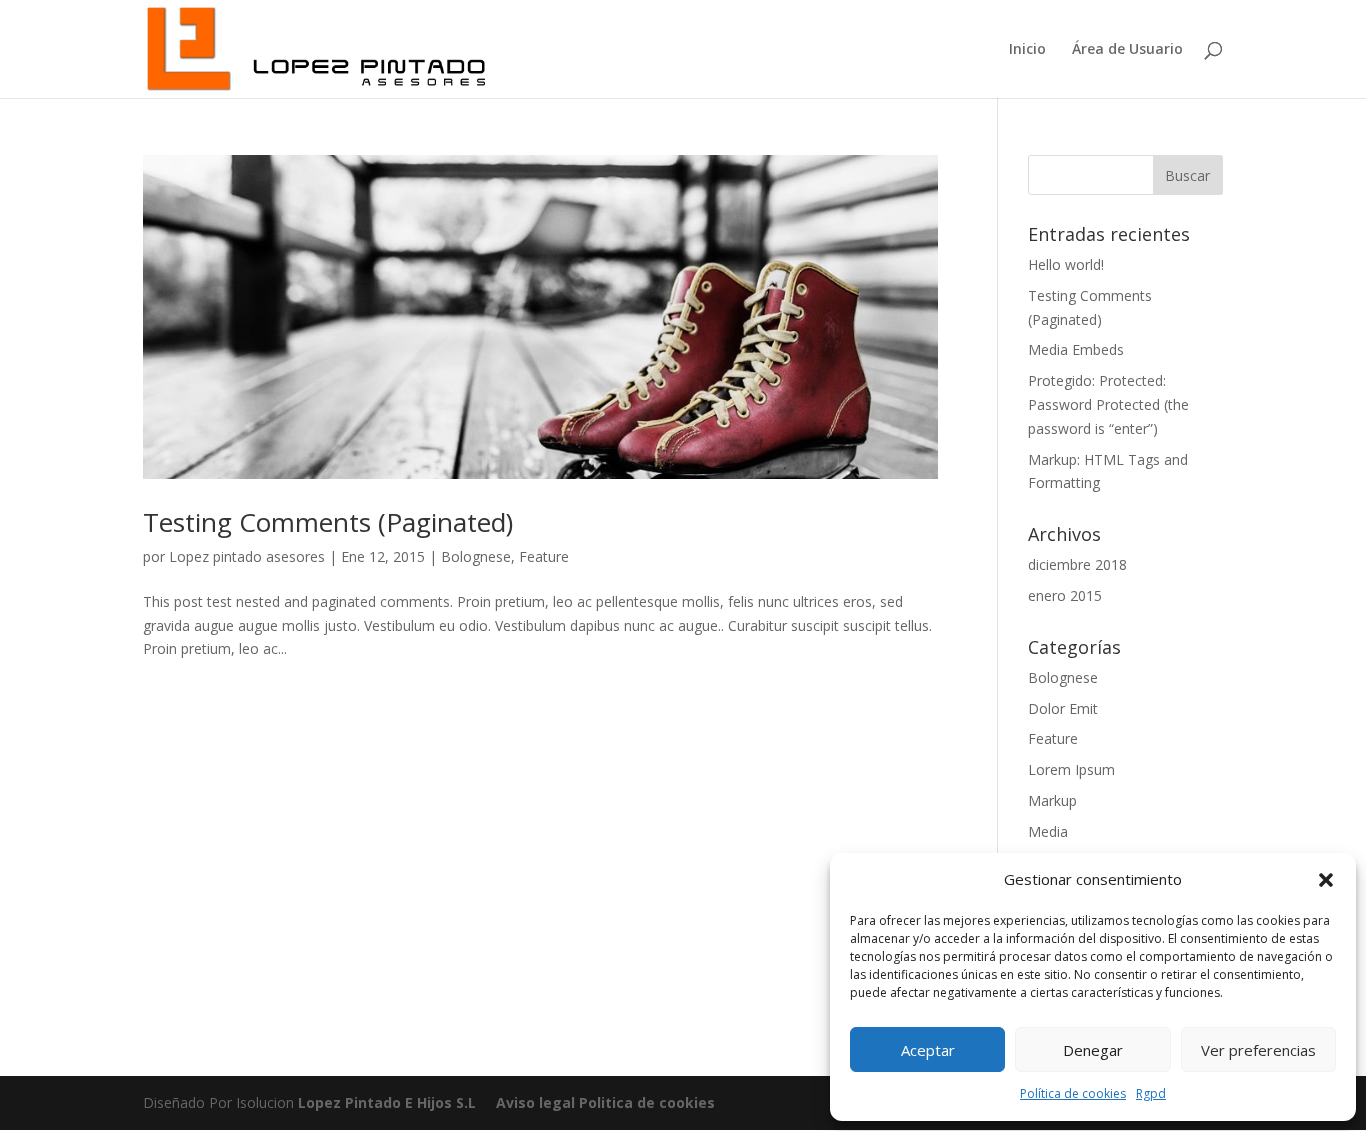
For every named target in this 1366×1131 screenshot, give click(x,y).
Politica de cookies (645, 1102)
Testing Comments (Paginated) (328, 522)
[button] (1326, 880)
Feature (544, 556)
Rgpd (1151, 1093)
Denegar (1093, 1050)
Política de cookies (1073, 1093)
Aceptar (928, 1050)
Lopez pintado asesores (247, 556)
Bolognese (476, 556)
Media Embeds (1076, 349)
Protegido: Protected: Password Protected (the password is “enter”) (1108, 404)
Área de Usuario (1127, 50)
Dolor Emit (1063, 708)
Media (1048, 831)
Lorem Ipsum (1071, 769)
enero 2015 (1065, 595)
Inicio (1027, 50)
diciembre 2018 (1077, 564)
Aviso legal (535, 1102)
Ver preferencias (1258, 1050)
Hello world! (1066, 264)
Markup (1052, 800)
